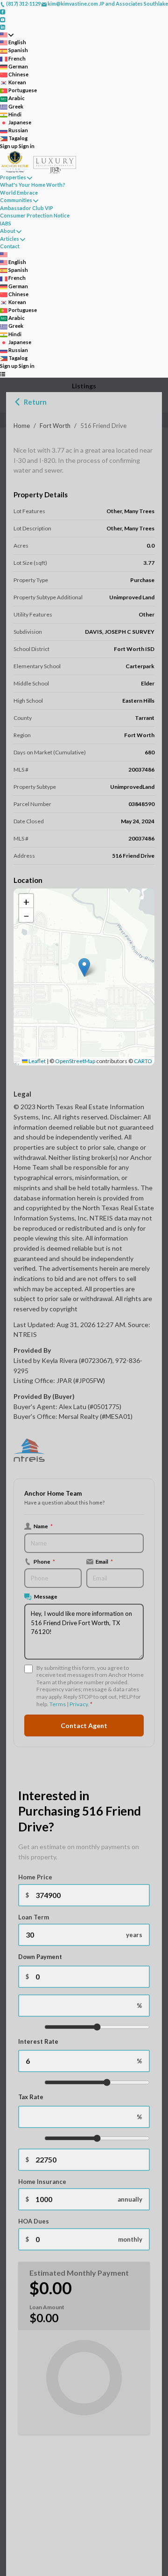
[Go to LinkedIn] (3, 27)
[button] (84, 967)
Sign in (27, 146)
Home (22, 426)
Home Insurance (42, 2182)
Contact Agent (84, 1725)
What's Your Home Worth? (33, 185)
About (8, 231)
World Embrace (19, 193)
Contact (10, 246)
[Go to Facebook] (3, 11)
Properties (13, 177)
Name (43, 1526)
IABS (6, 223)
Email (104, 1561)
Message (46, 1596)
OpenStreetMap (75, 1061)
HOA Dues (34, 2221)
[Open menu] (3, 374)
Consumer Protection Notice (35, 215)
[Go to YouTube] (3, 19)
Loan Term (34, 1917)
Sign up (9, 146)
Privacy (79, 1704)
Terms (58, 1704)
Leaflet (37, 1061)
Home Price (35, 1877)
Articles (10, 239)
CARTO (143, 1061)
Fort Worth (55, 426)
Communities (16, 200)
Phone (44, 1561)
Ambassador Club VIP (27, 208)
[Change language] (7, 35)
